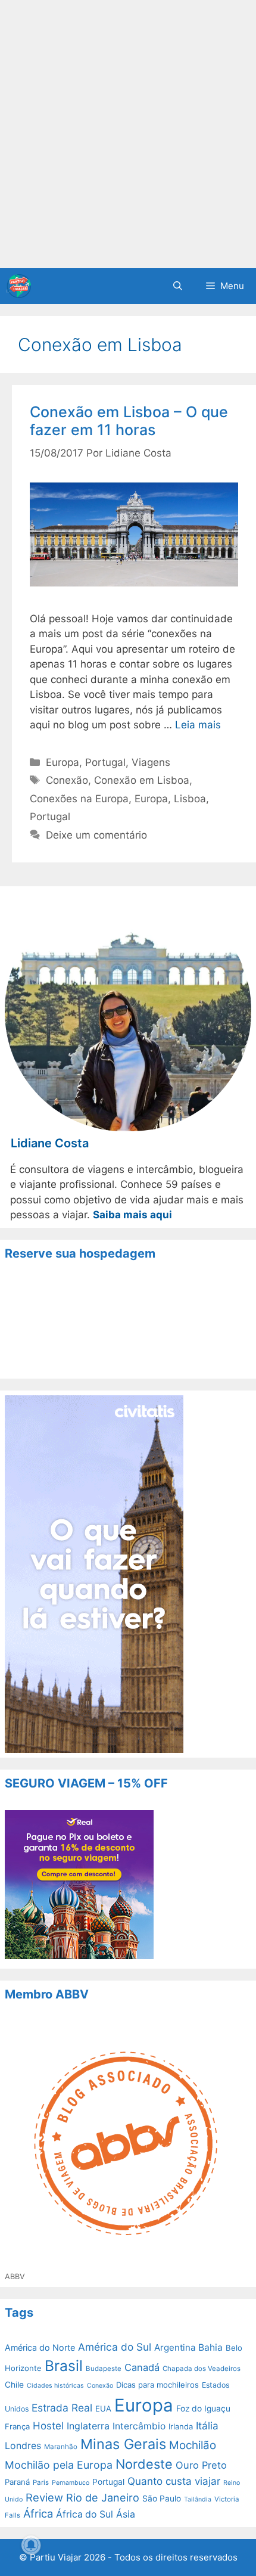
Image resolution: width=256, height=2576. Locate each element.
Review (44, 2497)
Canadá (142, 2367)
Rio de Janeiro (103, 2498)
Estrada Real (62, 2408)
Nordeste (144, 2464)
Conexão (67, 780)
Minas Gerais (123, 2444)
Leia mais (198, 725)
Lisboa (190, 799)
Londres (23, 2446)
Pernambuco (71, 2483)
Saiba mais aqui (132, 1215)
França (17, 2426)
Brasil (64, 2366)
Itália (207, 2426)
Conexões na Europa (79, 799)
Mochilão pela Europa (59, 2465)
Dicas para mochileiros (157, 2385)
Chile (14, 2385)
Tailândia (198, 2499)
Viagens (151, 762)
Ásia (126, 2514)
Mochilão (193, 2445)
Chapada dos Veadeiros (202, 2369)
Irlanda (181, 2426)
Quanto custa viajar (174, 2481)
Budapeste (104, 2369)
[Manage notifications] (31, 2545)
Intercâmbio (139, 2426)
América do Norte (40, 2347)
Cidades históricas (55, 2386)
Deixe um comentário (96, 835)
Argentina (175, 2347)
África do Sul (85, 2514)
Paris (41, 2482)
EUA (103, 2409)
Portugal (105, 762)
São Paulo (162, 2499)
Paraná (17, 2482)
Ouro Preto (201, 2465)
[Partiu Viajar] (18, 286)
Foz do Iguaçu (203, 2409)
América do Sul (115, 2347)
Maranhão (61, 2447)
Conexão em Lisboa (142, 780)
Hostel (48, 2426)
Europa (63, 762)
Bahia (210, 2347)
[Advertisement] (128, 134)
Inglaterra (88, 2426)
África (38, 2513)
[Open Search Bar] (178, 286)
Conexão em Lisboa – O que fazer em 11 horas (129, 421)
